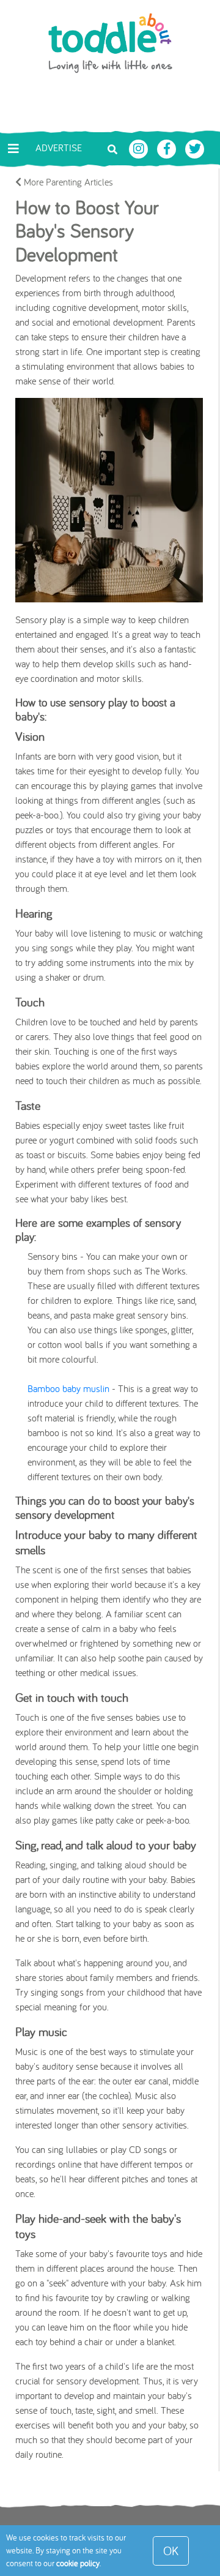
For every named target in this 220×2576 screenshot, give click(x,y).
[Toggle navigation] (13, 149)
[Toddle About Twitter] (195, 148)
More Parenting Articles (67, 182)
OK (171, 2551)
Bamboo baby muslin (68, 1388)
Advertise (59, 148)
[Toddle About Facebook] (168, 148)
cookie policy (78, 2563)
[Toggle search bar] (112, 148)
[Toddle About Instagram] (140, 148)
